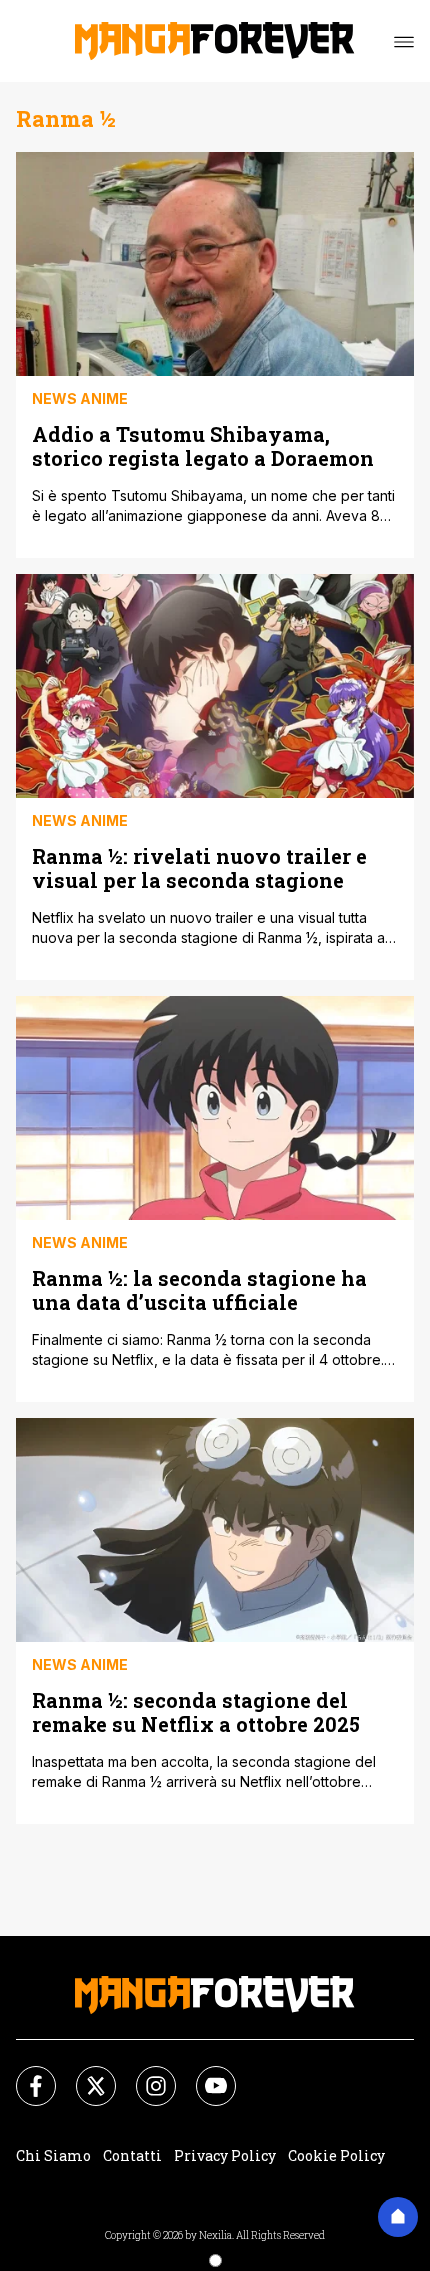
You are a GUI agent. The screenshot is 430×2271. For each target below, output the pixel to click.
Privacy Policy (225, 2155)
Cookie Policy (336, 2155)
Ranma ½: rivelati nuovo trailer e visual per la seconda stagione (199, 867)
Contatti (132, 2155)
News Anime (80, 398)
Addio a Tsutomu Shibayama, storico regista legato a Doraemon (203, 445)
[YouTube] (204, 2074)
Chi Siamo (53, 2155)
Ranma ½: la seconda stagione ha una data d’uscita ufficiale (199, 1289)
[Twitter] (84, 2074)
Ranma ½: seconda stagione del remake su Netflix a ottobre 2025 (196, 1711)
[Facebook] (24, 2074)
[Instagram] (144, 2074)
